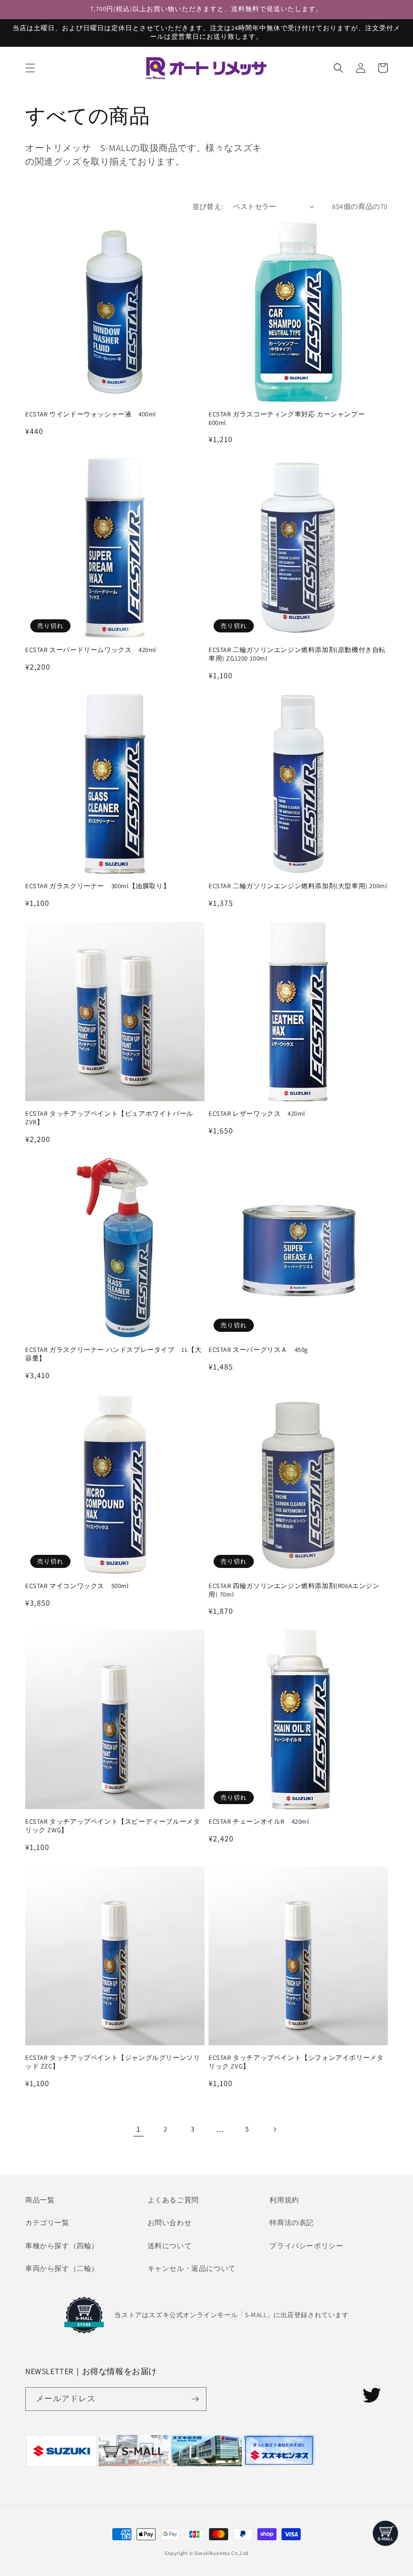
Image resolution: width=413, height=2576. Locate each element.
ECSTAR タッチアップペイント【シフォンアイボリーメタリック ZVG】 (296, 2062)
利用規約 (284, 2200)
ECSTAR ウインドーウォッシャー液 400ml (91, 414)
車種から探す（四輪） (62, 2246)
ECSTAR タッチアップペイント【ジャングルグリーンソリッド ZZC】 (113, 2062)
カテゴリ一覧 (47, 2223)
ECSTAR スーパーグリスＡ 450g (258, 1350)
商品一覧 (40, 2200)
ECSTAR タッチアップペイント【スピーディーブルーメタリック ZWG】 (113, 1826)
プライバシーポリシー (306, 2246)
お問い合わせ (170, 2223)
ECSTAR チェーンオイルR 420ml (259, 1822)
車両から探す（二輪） (62, 2268)
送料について (170, 2246)
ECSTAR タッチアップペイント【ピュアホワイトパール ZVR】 (109, 1118)
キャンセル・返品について (192, 2268)
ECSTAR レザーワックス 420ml (257, 1114)
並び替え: (208, 206)
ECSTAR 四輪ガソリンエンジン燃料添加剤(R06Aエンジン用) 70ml (294, 1590)
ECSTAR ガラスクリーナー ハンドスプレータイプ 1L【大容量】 (114, 1354)
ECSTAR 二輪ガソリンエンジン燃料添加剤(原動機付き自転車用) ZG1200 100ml (297, 654)
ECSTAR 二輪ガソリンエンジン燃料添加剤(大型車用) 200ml (298, 886)
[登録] (195, 2399)
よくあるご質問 (173, 2200)
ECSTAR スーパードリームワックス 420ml (91, 650)
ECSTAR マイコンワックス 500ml (77, 1586)
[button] (30, 68)
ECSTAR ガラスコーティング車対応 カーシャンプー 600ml (290, 419)
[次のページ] (274, 2129)
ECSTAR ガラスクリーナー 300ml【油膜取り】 (97, 886)
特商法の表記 (292, 2223)
